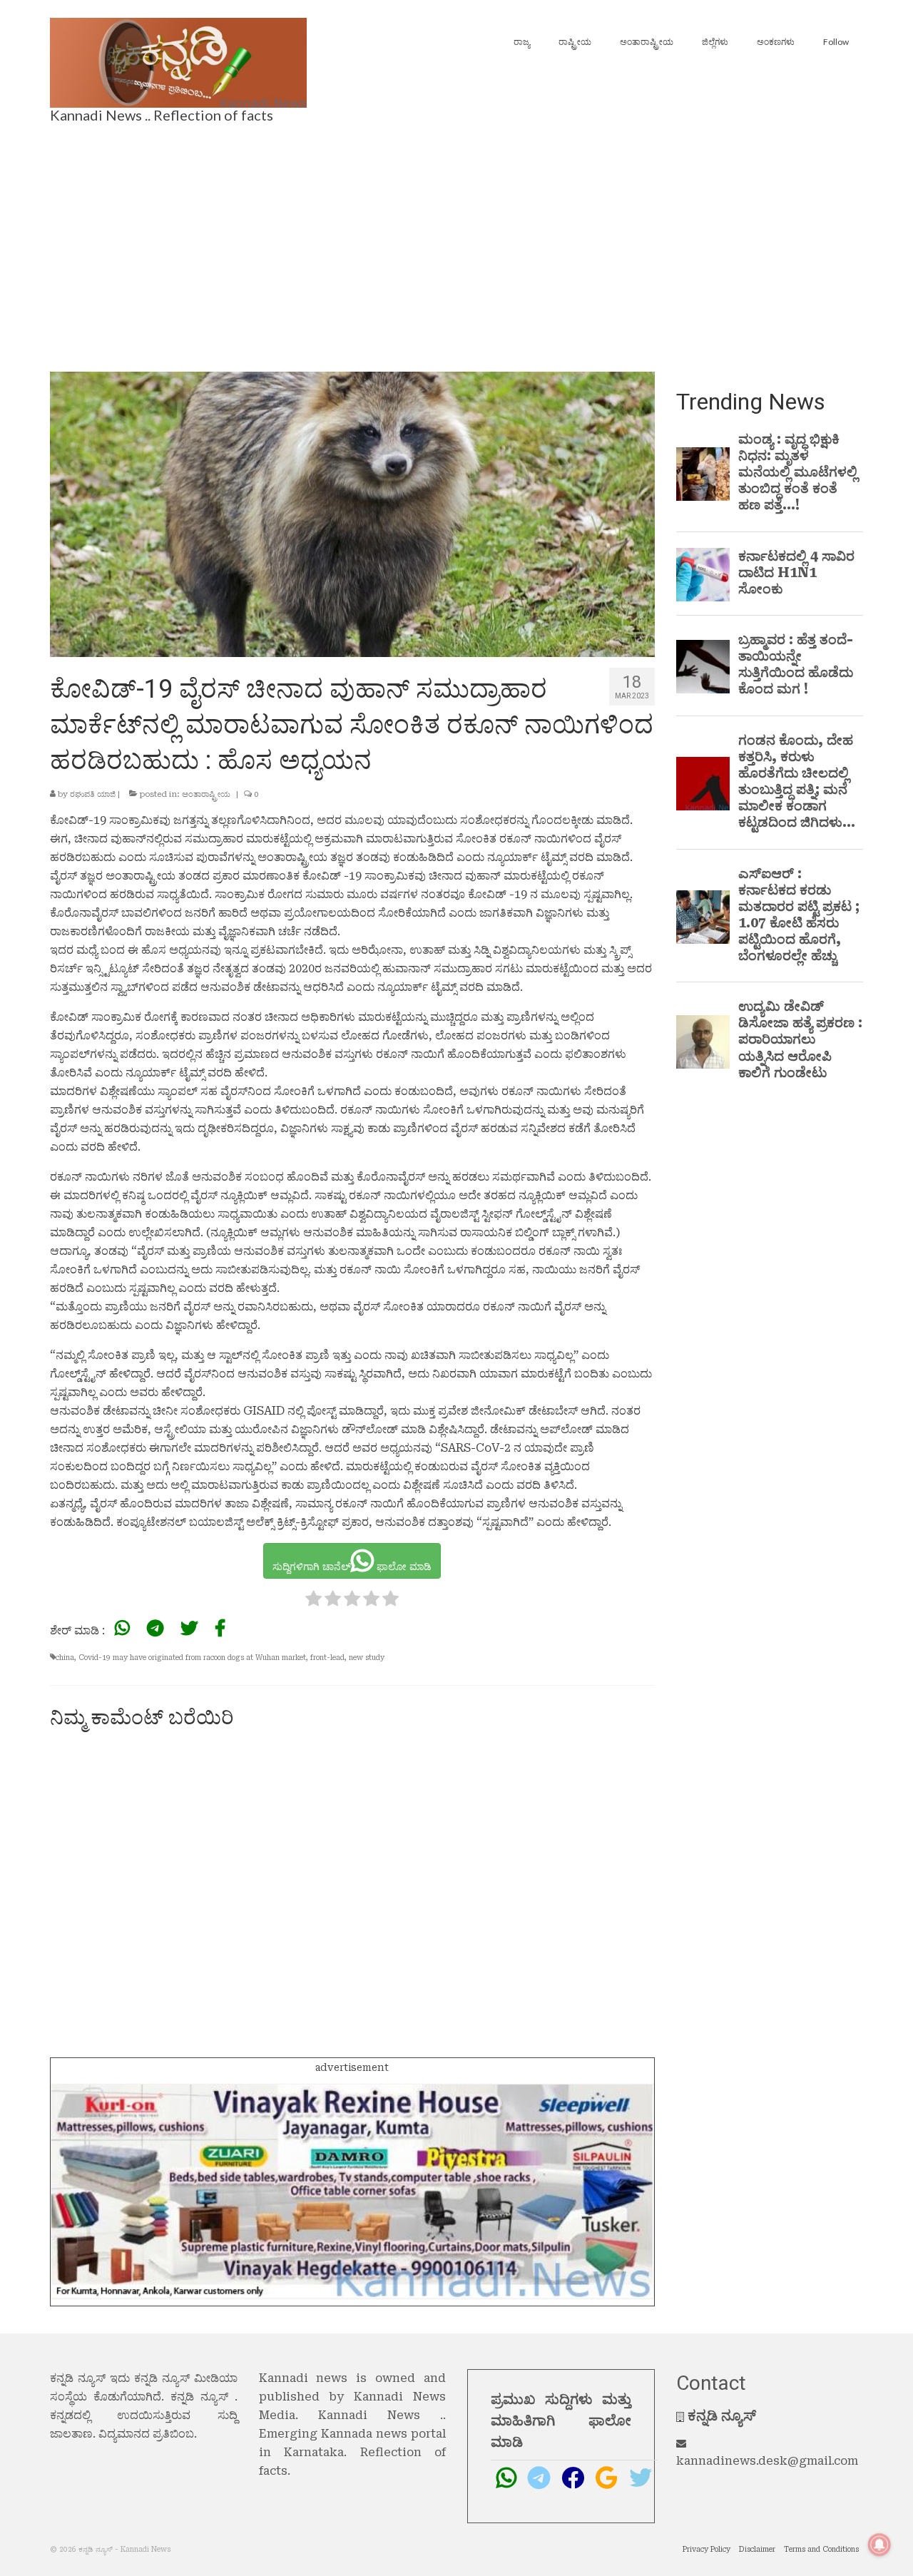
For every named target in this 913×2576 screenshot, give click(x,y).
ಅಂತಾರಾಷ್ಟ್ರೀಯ (206, 794)
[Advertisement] (456, 243)
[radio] (313, 1601)
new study (367, 1658)
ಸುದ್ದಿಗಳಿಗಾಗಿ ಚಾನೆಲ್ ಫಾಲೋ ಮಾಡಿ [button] (352, 1567)
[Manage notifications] (879, 2545)
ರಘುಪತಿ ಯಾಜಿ (93, 794)
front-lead (327, 1658)
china (65, 1658)
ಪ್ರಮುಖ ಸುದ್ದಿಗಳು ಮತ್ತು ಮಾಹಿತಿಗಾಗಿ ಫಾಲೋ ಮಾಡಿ (561, 2420)
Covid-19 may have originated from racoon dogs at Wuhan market (192, 1658)
